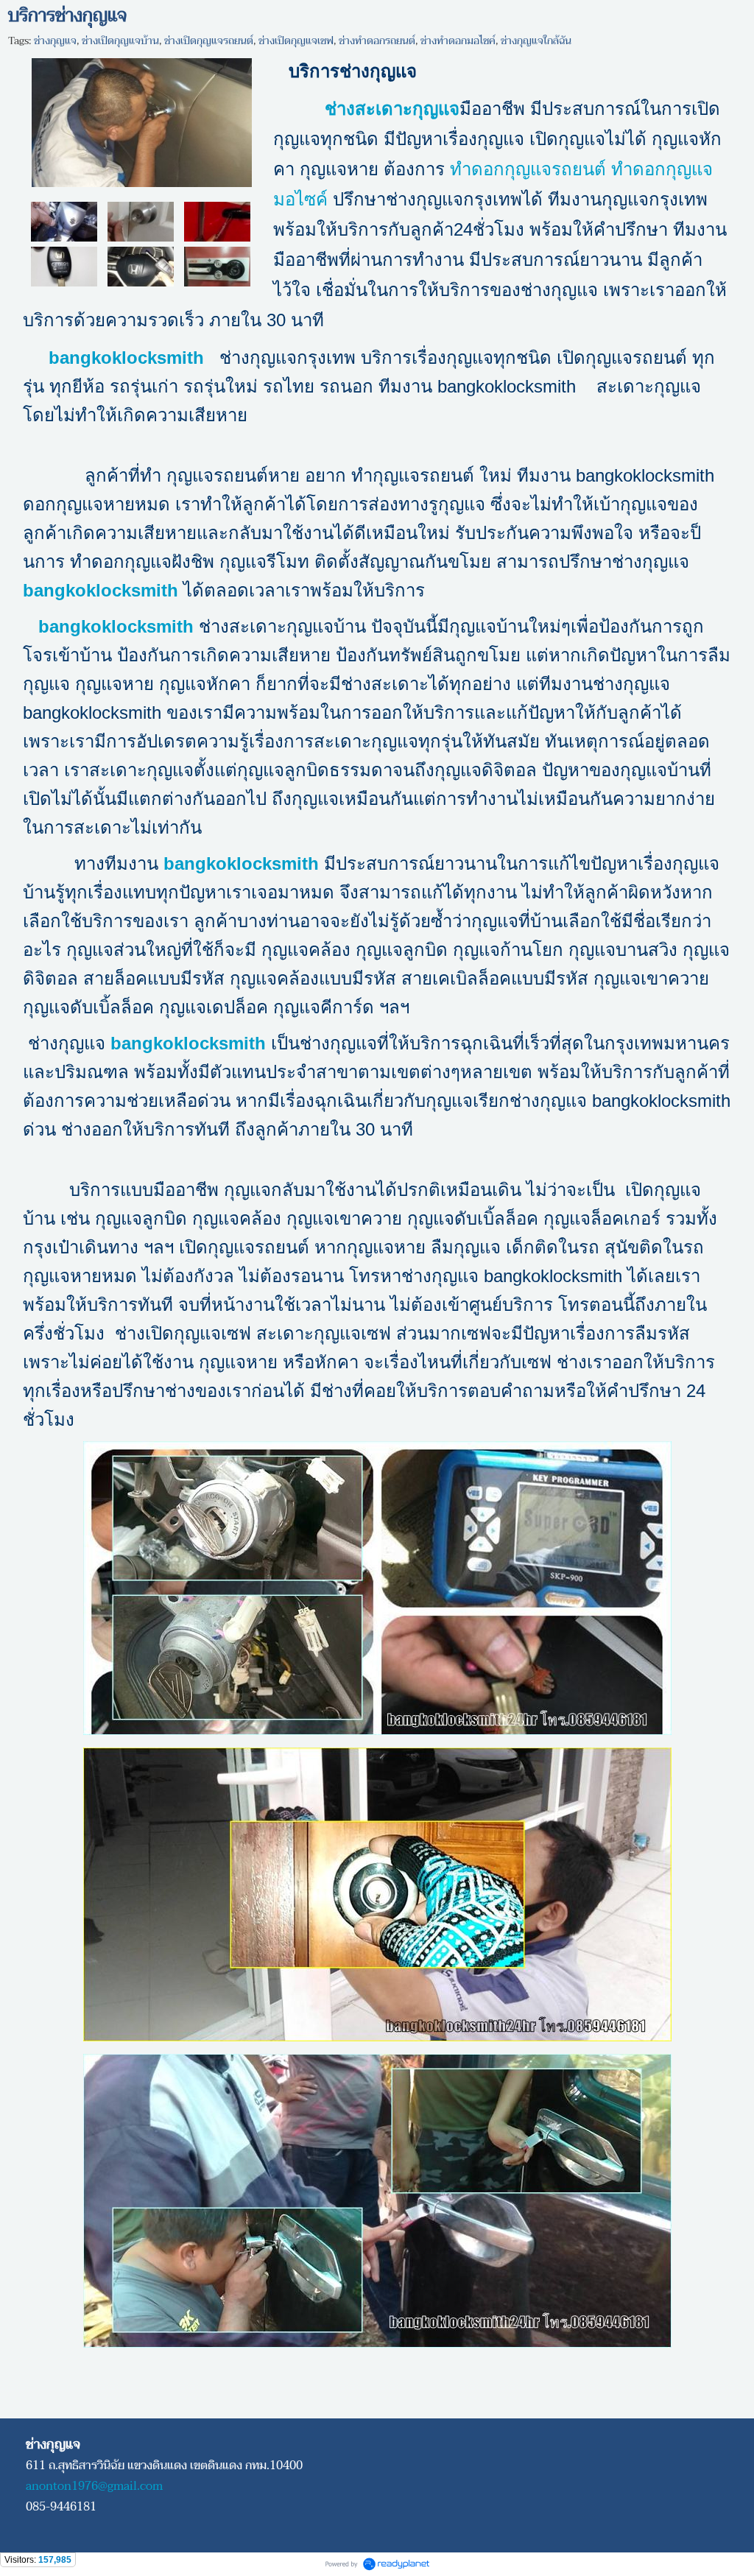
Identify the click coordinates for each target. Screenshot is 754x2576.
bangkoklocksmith (101, 590)
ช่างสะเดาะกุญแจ (392, 109)
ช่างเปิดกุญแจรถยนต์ (209, 41)
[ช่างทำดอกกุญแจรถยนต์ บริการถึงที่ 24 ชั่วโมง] (141, 266)
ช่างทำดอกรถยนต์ (377, 41)
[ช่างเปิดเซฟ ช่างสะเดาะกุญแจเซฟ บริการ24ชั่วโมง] (217, 266)
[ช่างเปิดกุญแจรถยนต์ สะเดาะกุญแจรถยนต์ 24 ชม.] (142, 120)
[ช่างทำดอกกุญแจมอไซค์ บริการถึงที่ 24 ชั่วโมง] (64, 221)
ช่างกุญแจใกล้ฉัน (536, 41)
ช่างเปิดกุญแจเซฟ (296, 41)
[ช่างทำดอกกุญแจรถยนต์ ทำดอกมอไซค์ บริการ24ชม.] (64, 266)
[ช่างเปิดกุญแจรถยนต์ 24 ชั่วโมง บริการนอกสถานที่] (217, 221)
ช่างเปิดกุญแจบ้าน (120, 41)
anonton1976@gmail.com (94, 2486)
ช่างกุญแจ (55, 41)
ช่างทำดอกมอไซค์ (458, 41)
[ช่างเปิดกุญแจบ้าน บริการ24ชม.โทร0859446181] (141, 221)
